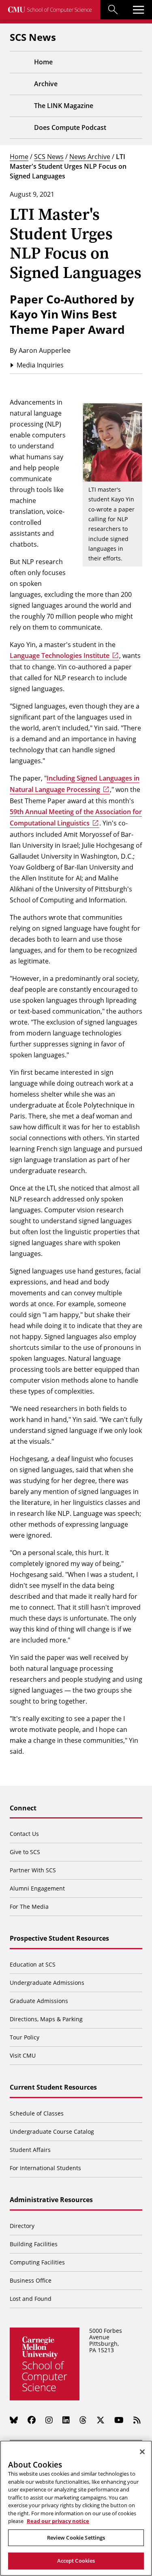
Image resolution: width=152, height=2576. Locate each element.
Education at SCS (33, 1964)
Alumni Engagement (37, 1888)
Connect (23, 1808)
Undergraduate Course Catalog (52, 2131)
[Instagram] (49, 2420)
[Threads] (83, 2420)
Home (19, 156)
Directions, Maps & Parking (46, 2019)
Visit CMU (23, 2055)
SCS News (49, 156)
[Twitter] (101, 2420)
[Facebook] (32, 2420)
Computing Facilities (37, 2262)
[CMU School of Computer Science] (50, 10)
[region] (76, 2508)
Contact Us (24, 1834)
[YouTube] (119, 2420)
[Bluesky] (14, 2420)
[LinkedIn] (66, 2420)
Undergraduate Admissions (47, 1983)
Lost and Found (31, 2299)
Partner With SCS (33, 1870)
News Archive (90, 156)
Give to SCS (25, 1852)
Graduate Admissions (39, 2001)
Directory (22, 2226)
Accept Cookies (76, 2561)
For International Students (45, 2168)
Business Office (31, 2280)
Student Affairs (30, 2150)
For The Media (29, 1907)
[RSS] (137, 2420)
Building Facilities (34, 2244)
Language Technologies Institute (60, 656)
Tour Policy (25, 2037)
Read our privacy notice (58, 2521)
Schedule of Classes (37, 2113)
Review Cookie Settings (76, 2538)
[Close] (142, 2452)
